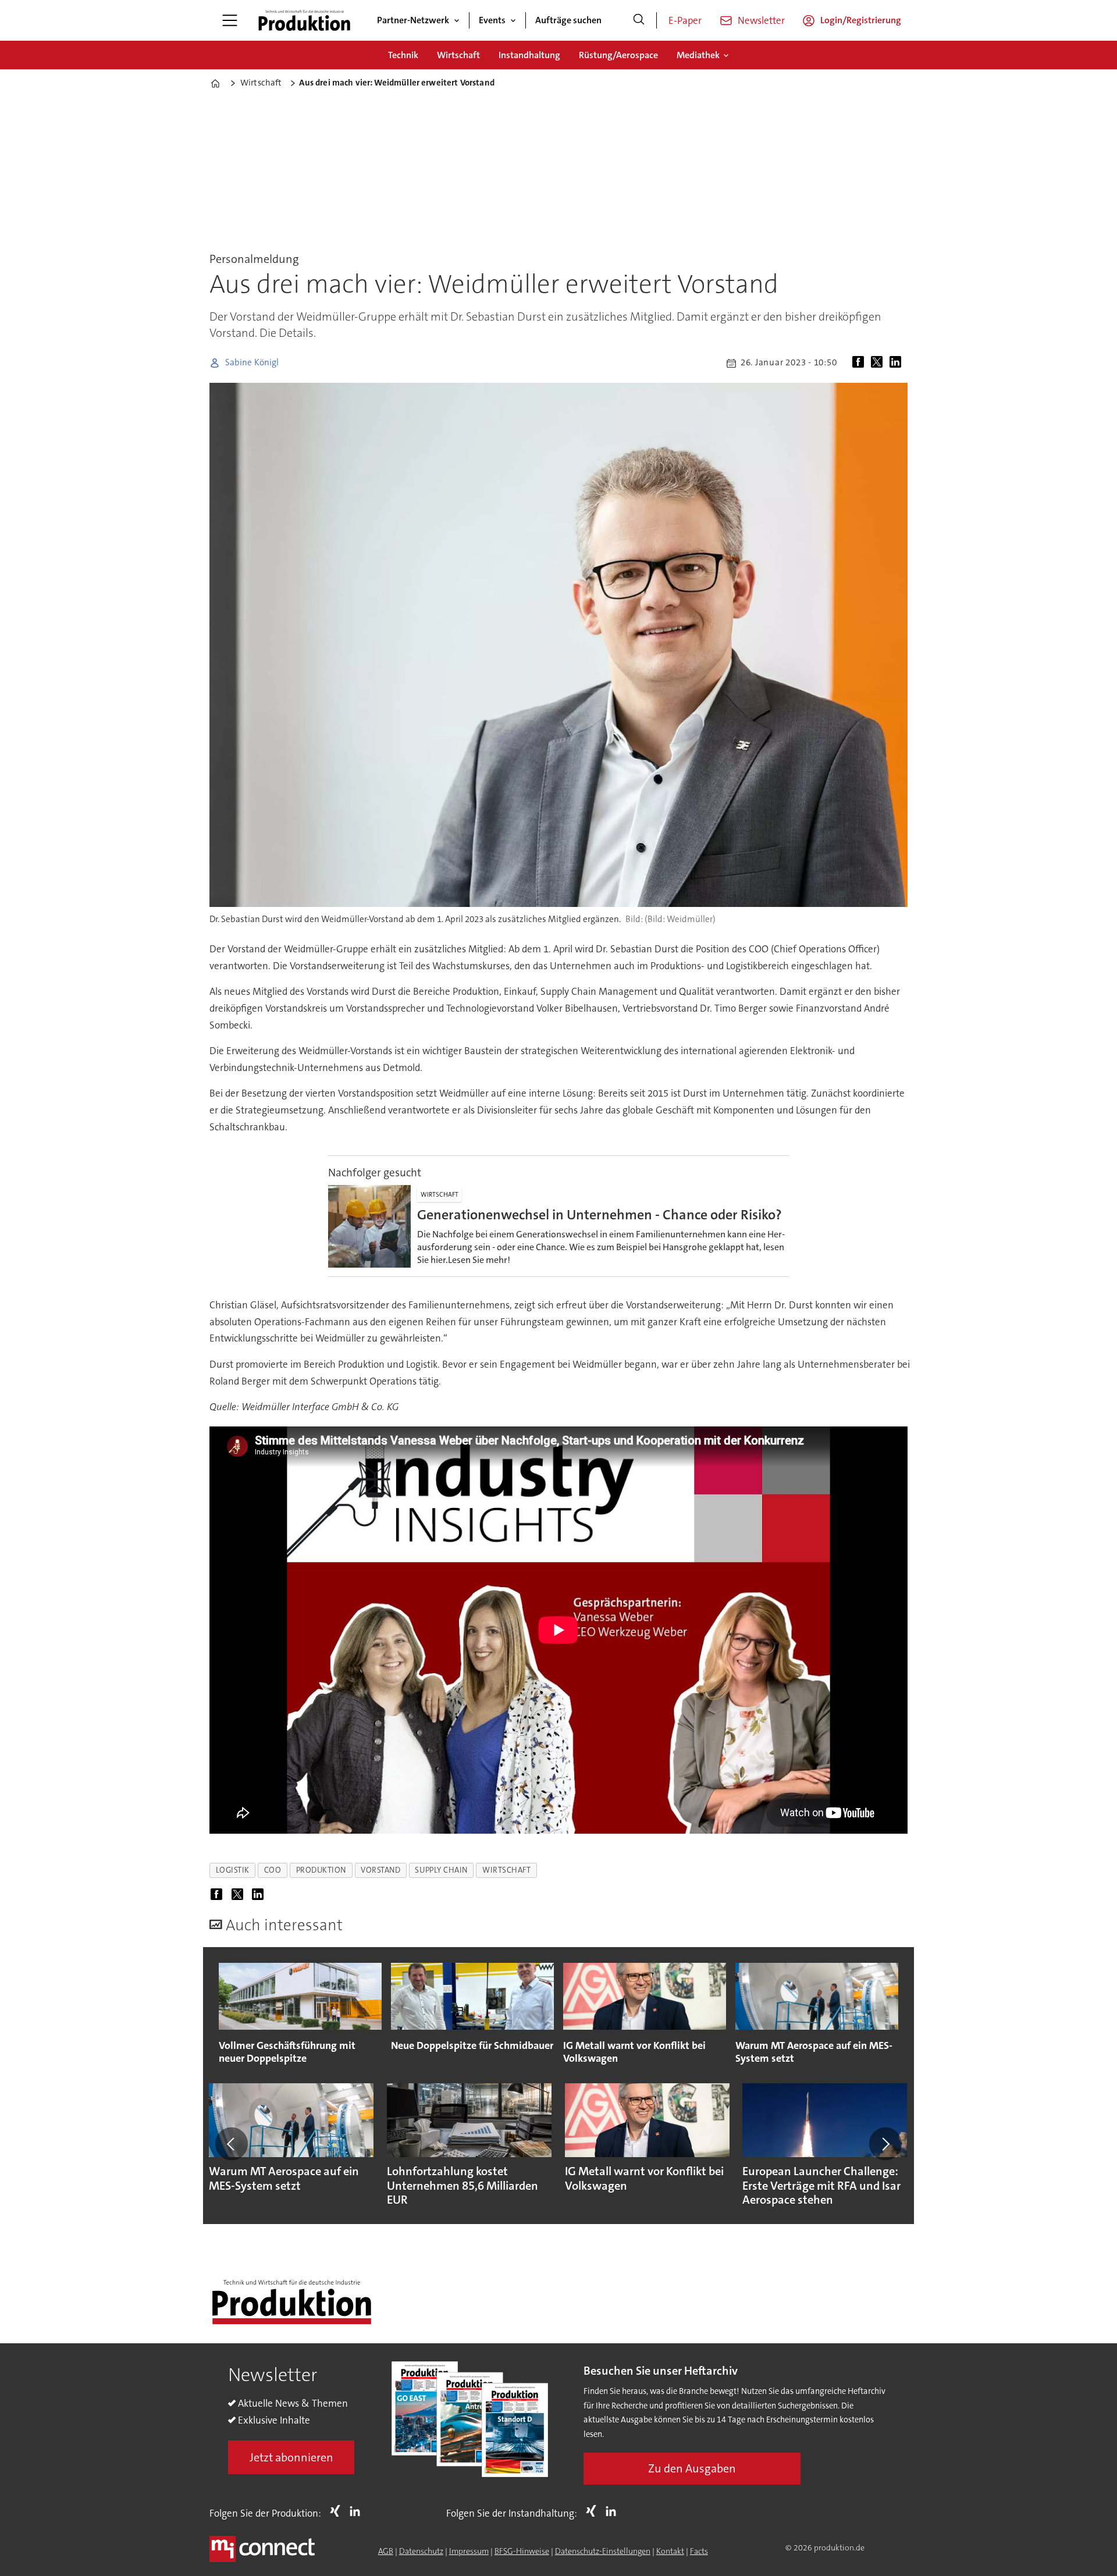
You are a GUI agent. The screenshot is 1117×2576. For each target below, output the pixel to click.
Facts (699, 2551)
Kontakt (670, 2551)
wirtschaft (506, 1870)
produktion (321, 1870)
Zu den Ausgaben (692, 2468)
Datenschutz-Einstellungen (603, 2551)
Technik (403, 55)
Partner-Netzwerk (413, 20)
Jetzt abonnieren (291, 2457)
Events (492, 20)
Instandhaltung (529, 55)
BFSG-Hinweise (522, 2551)
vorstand (380, 1870)
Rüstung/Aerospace (618, 55)
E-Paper (685, 20)
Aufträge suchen (568, 20)
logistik (233, 1870)
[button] (232, 2144)
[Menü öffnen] (230, 20)
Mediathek (698, 55)
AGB (386, 2551)
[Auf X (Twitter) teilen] (879, 363)
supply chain (441, 1870)
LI (358, 2511)
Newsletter (761, 20)
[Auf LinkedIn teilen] (898, 363)
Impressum (469, 2551)
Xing (338, 2511)
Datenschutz (421, 2551)
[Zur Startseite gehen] (304, 20)
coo (273, 1870)
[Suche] (639, 20)
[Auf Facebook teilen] (860, 363)
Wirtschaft (458, 55)
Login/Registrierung (861, 20)
